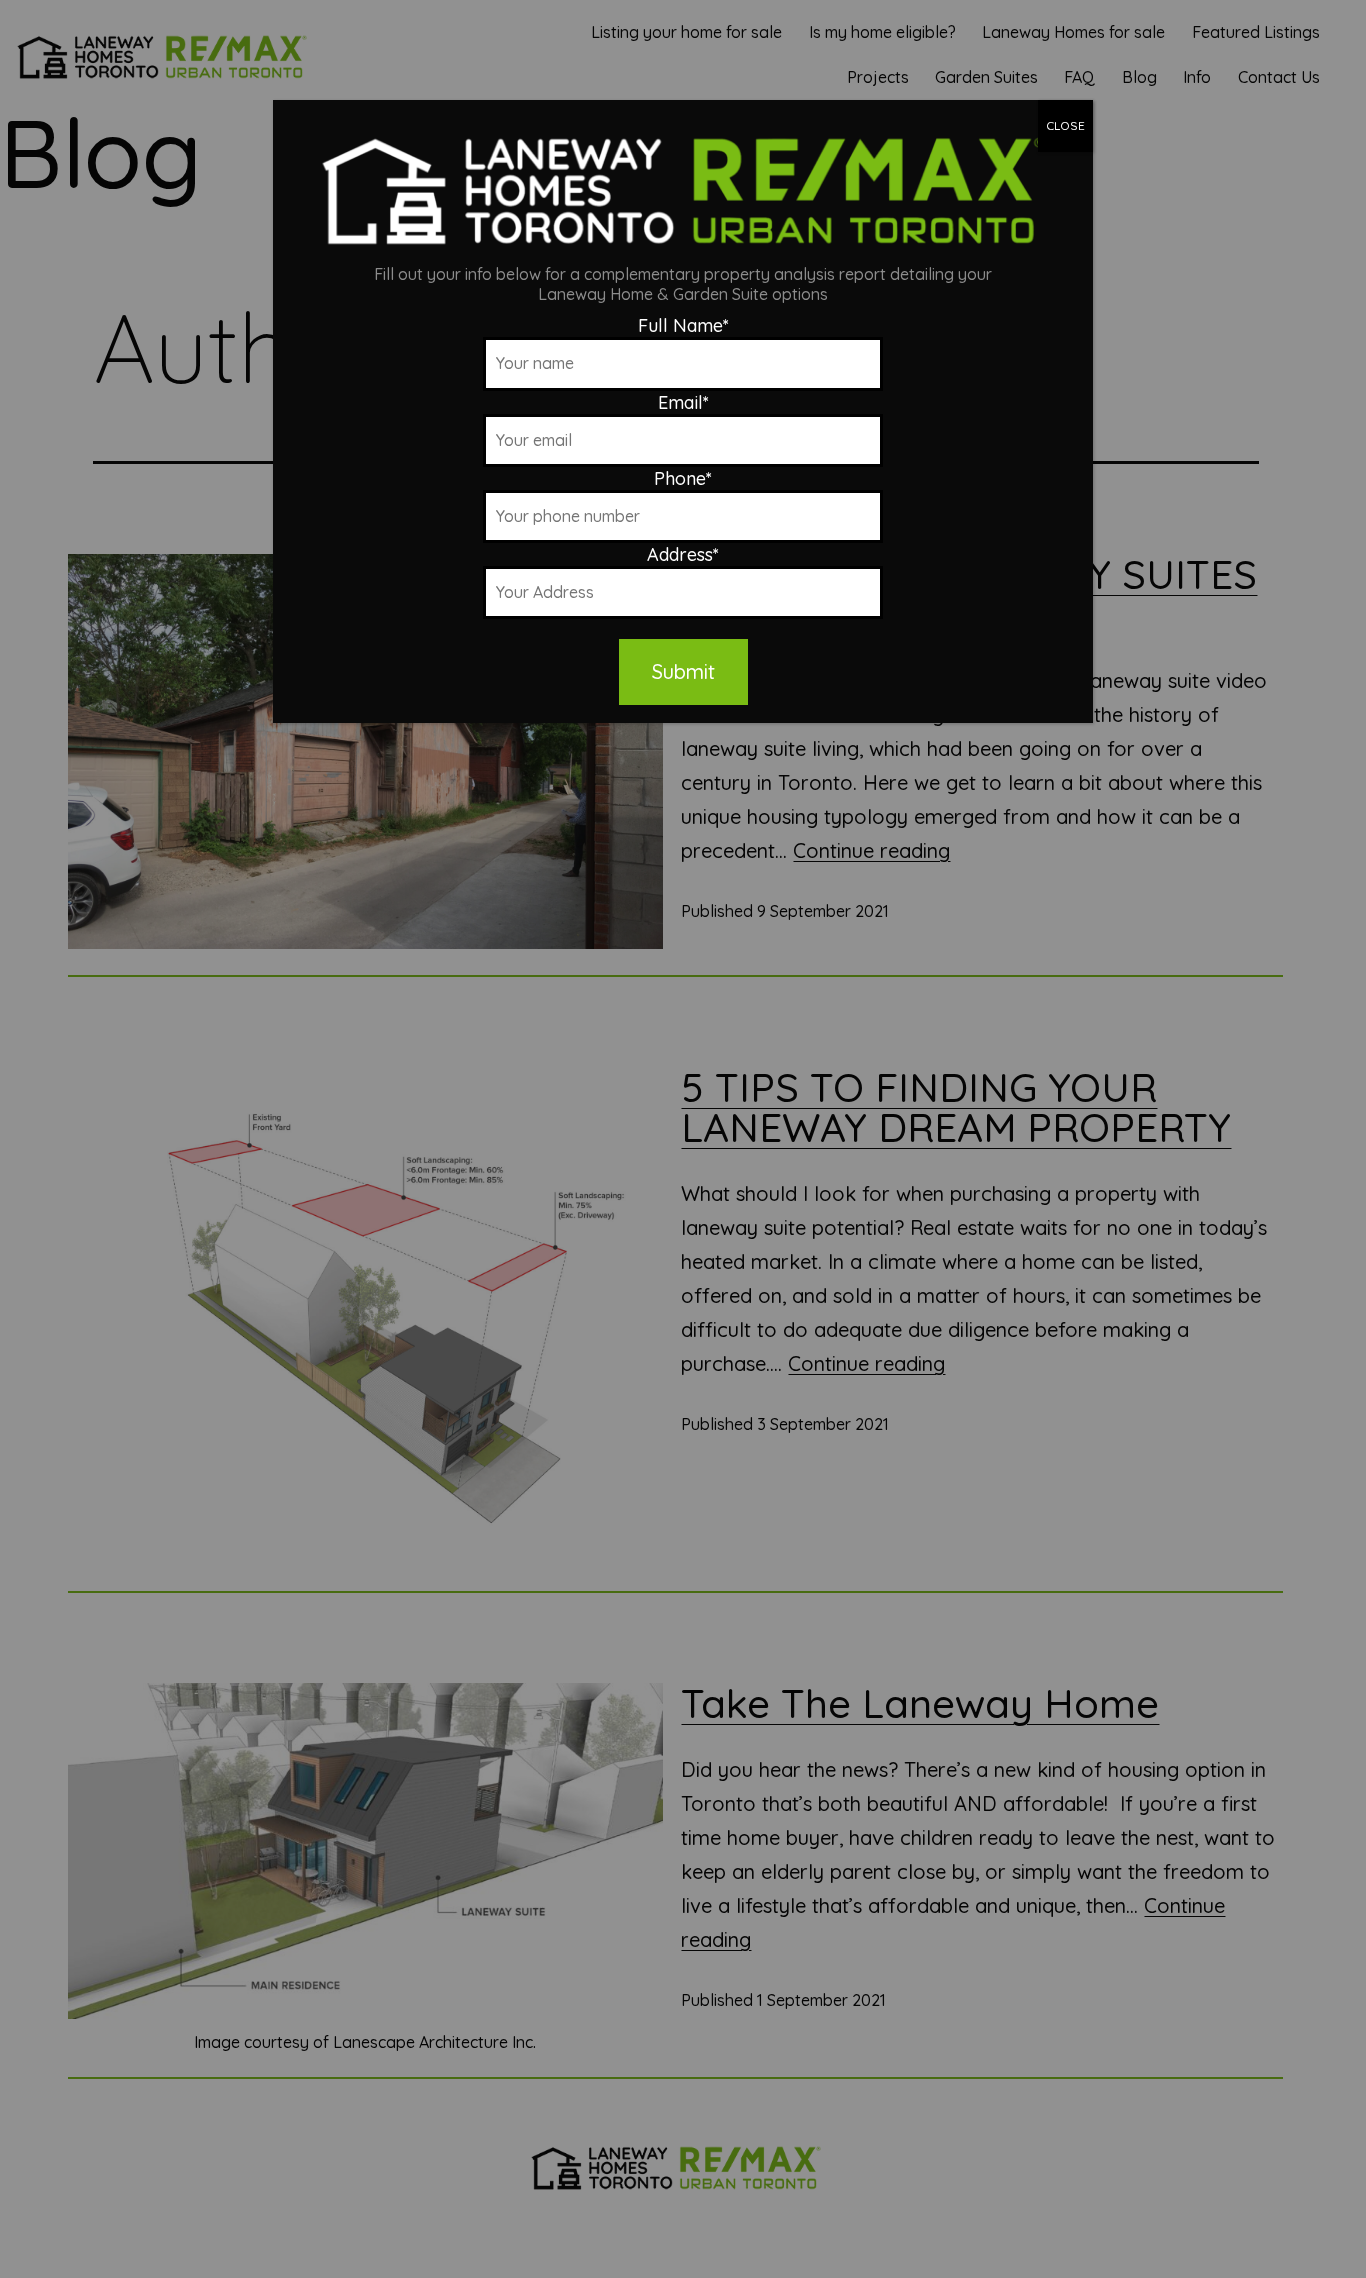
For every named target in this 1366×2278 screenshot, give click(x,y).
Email (683, 402)
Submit (683, 671)
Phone (683, 478)
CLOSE (1065, 125)
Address (683, 554)
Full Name (683, 325)
